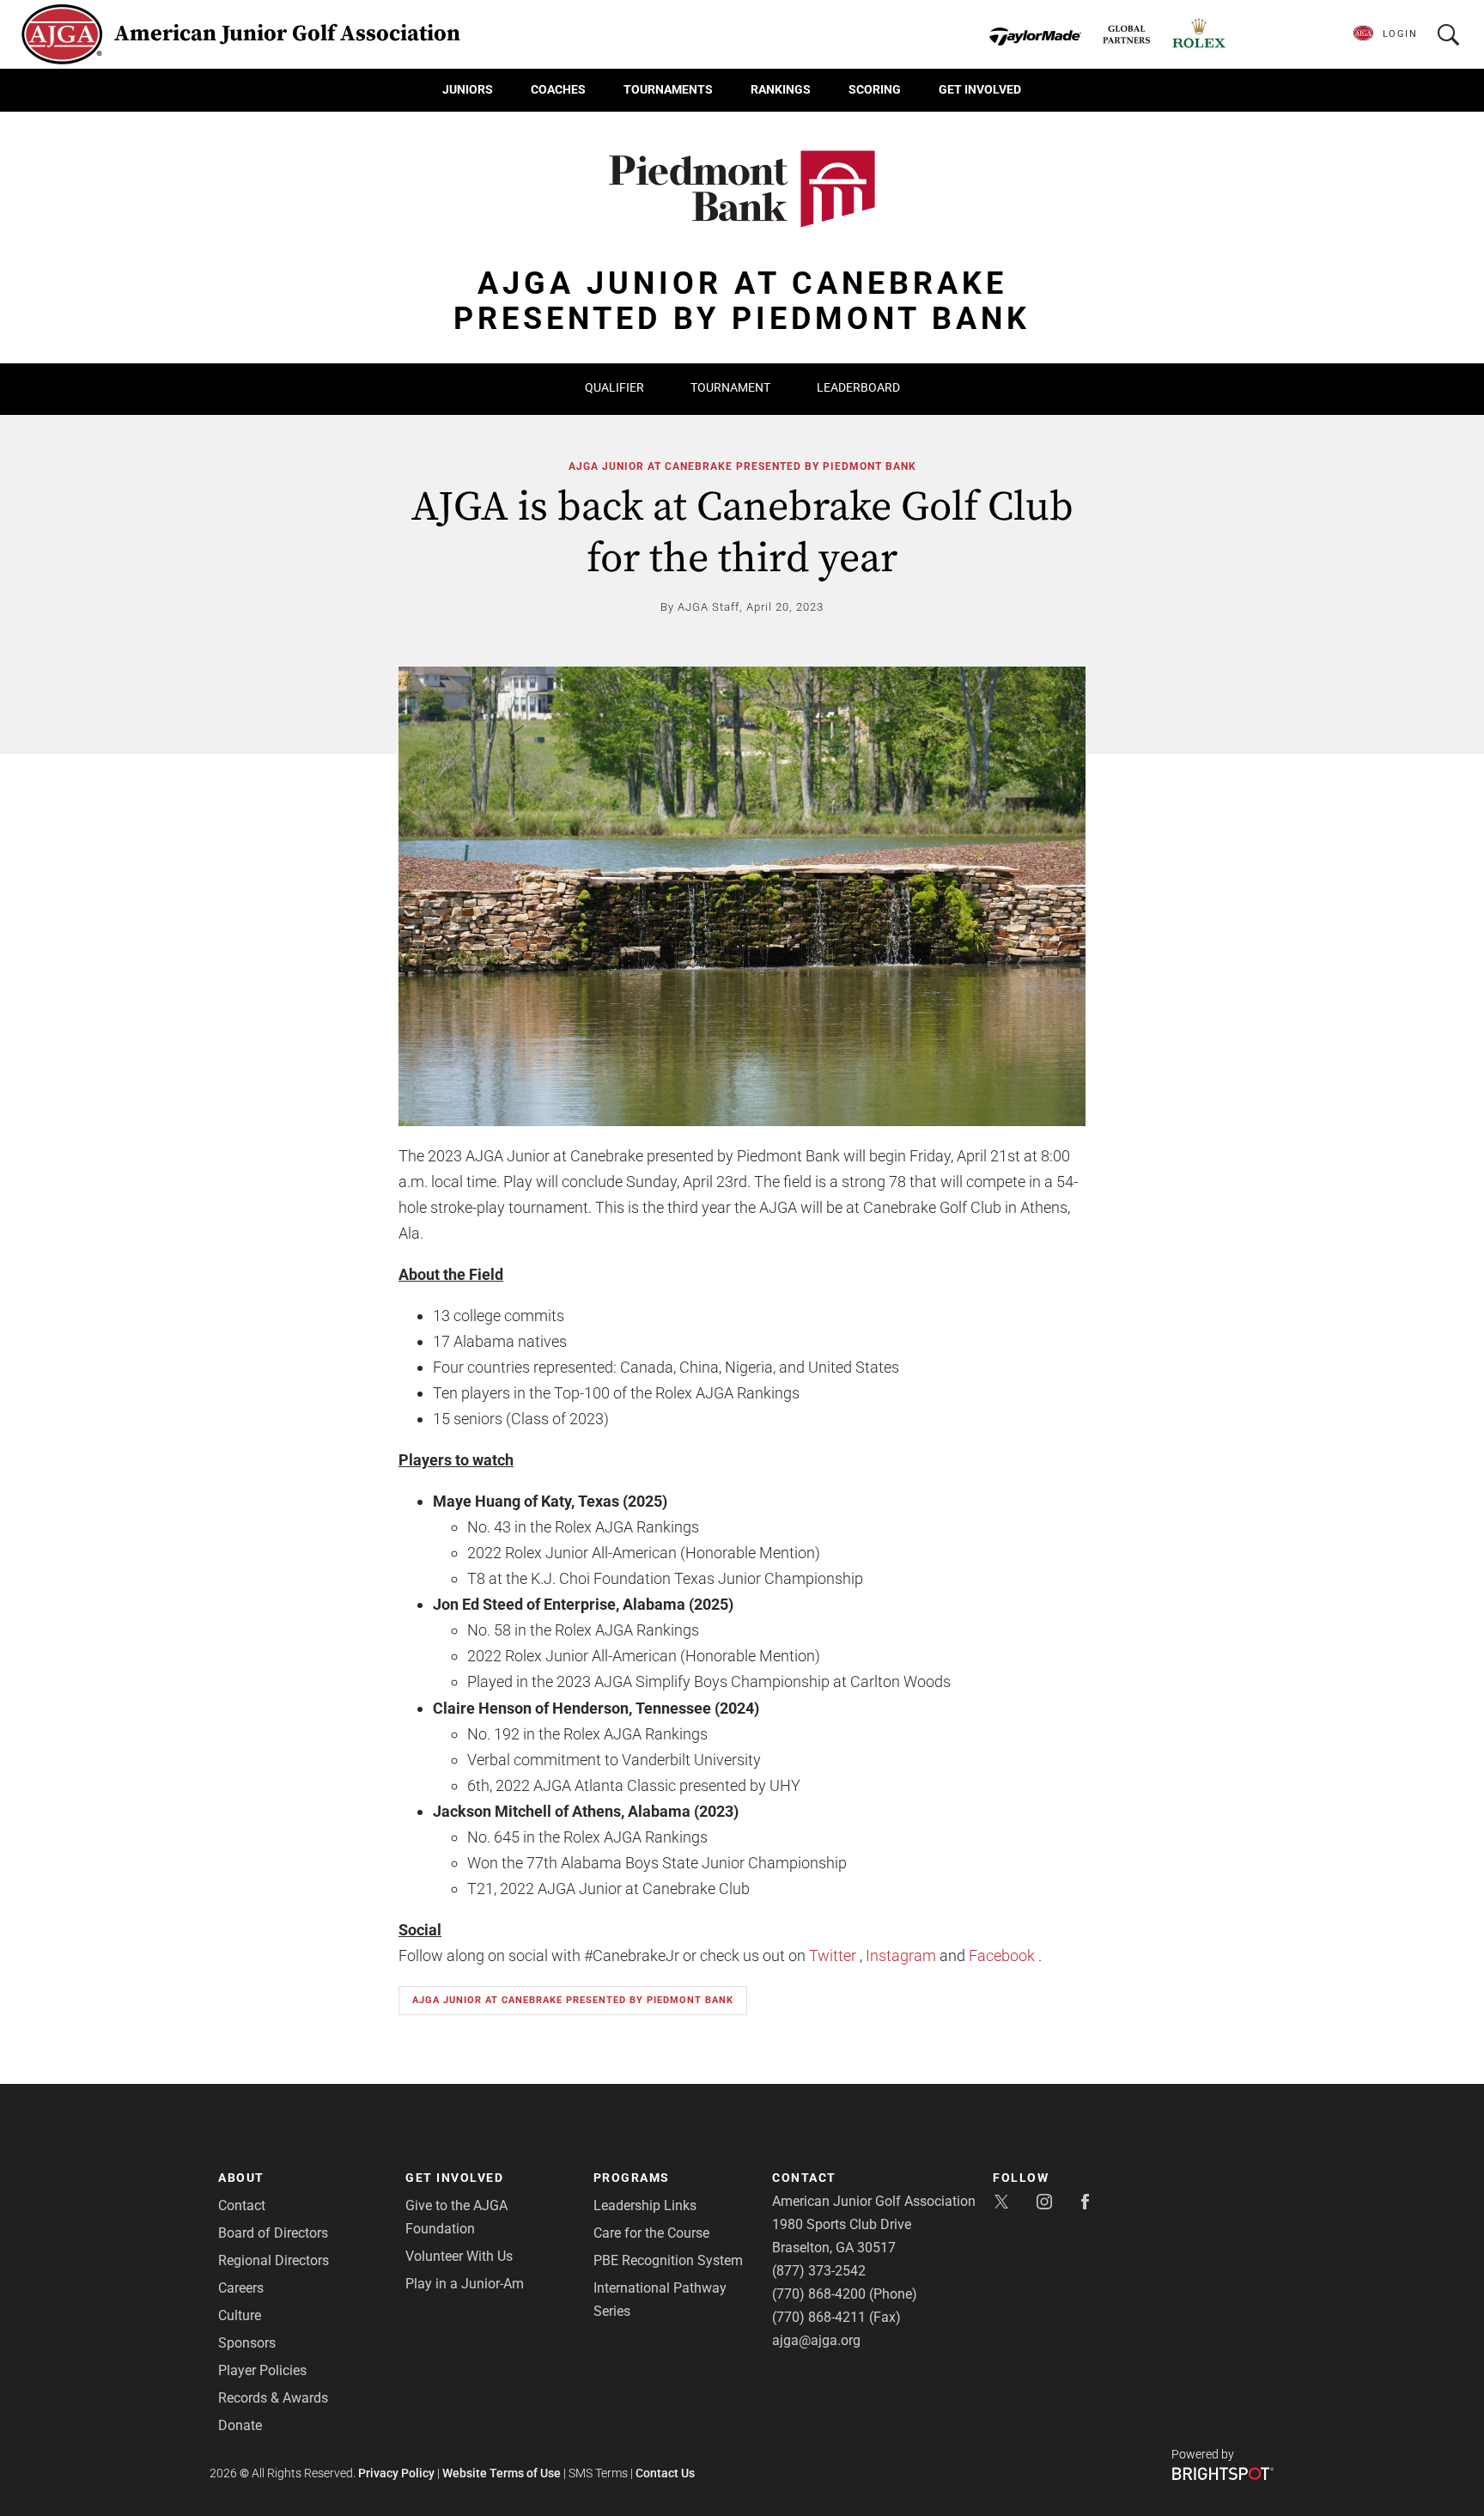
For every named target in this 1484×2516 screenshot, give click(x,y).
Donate (240, 2425)
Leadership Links (645, 2205)
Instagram (901, 1956)
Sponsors (247, 2343)
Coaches (558, 89)
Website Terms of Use (502, 2473)
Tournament (730, 387)
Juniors (468, 89)
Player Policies (262, 2370)
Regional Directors (274, 2260)
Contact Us (665, 2473)
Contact (242, 2205)
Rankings (781, 89)
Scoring (875, 89)
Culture (240, 2315)
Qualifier (614, 387)
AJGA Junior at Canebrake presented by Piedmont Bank (742, 466)
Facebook (1002, 1956)
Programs (632, 2178)
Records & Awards (273, 2398)
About (241, 2178)
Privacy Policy (396, 2473)
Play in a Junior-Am (465, 2284)
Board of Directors (273, 2233)
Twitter (833, 1956)
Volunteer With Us (459, 2256)
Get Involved (980, 89)
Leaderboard (858, 387)
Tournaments (668, 89)
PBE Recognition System (668, 2260)
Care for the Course (651, 2233)
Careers (241, 2288)
